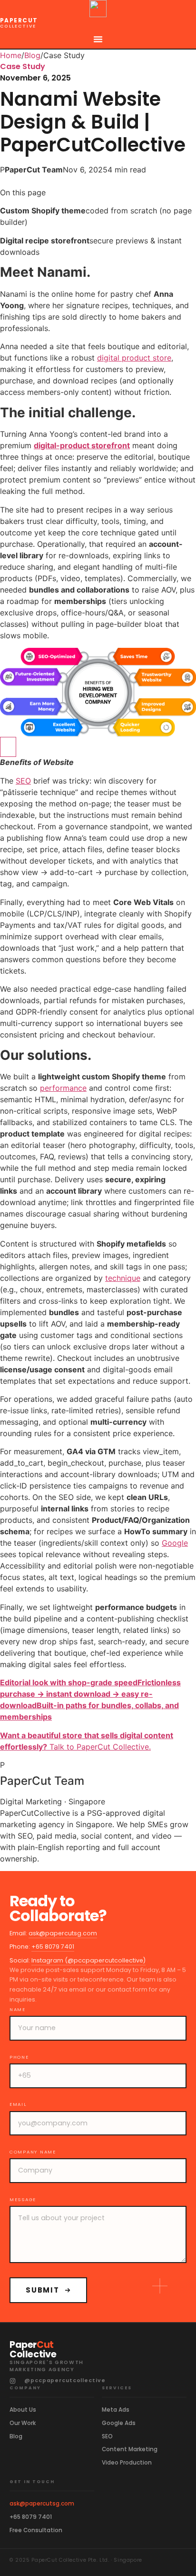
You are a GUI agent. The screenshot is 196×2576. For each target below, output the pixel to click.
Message (23, 2200)
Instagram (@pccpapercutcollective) (88, 1960)
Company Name (33, 2152)
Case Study (23, 66)
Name (18, 2010)
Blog (32, 55)
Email (18, 2104)
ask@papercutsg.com (63, 1933)
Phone (19, 2057)
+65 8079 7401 (53, 1947)
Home (11, 55)
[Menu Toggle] (98, 39)
